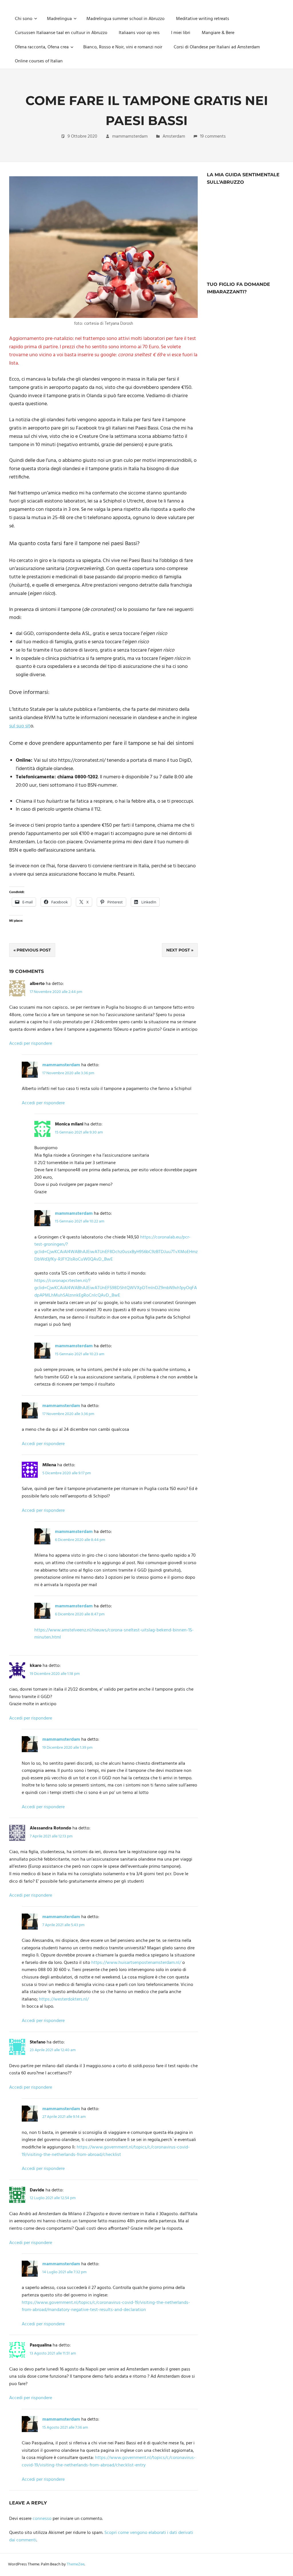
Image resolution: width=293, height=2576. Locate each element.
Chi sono (24, 19)
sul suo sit (20, 726)
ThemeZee (76, 2564)
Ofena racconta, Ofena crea (42, 47)
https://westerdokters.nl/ (64, 1999)
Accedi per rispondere (31, 1044)
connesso (42, 2519)
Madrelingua (59, 19)
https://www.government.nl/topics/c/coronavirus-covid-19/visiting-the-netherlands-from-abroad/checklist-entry (109, 2462)
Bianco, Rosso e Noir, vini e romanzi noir (123, 47)
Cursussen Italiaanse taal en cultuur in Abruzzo (61, 33)
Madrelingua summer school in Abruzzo (125, 19)
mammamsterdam (130, 136)
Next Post (178, 950)
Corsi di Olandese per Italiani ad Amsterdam (217, 47)
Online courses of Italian (39, 61)
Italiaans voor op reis (139, 33)
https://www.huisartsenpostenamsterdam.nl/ (136, 1963)
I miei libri (181, 33)
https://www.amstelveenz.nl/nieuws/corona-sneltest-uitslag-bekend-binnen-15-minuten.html (114, 1634)
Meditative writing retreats (203, 19)
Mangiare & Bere (218, 33)
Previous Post (34, 950)
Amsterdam (174, 136)
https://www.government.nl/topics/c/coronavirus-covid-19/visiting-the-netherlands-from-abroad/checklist (106, 2151)
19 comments (213, 136)
